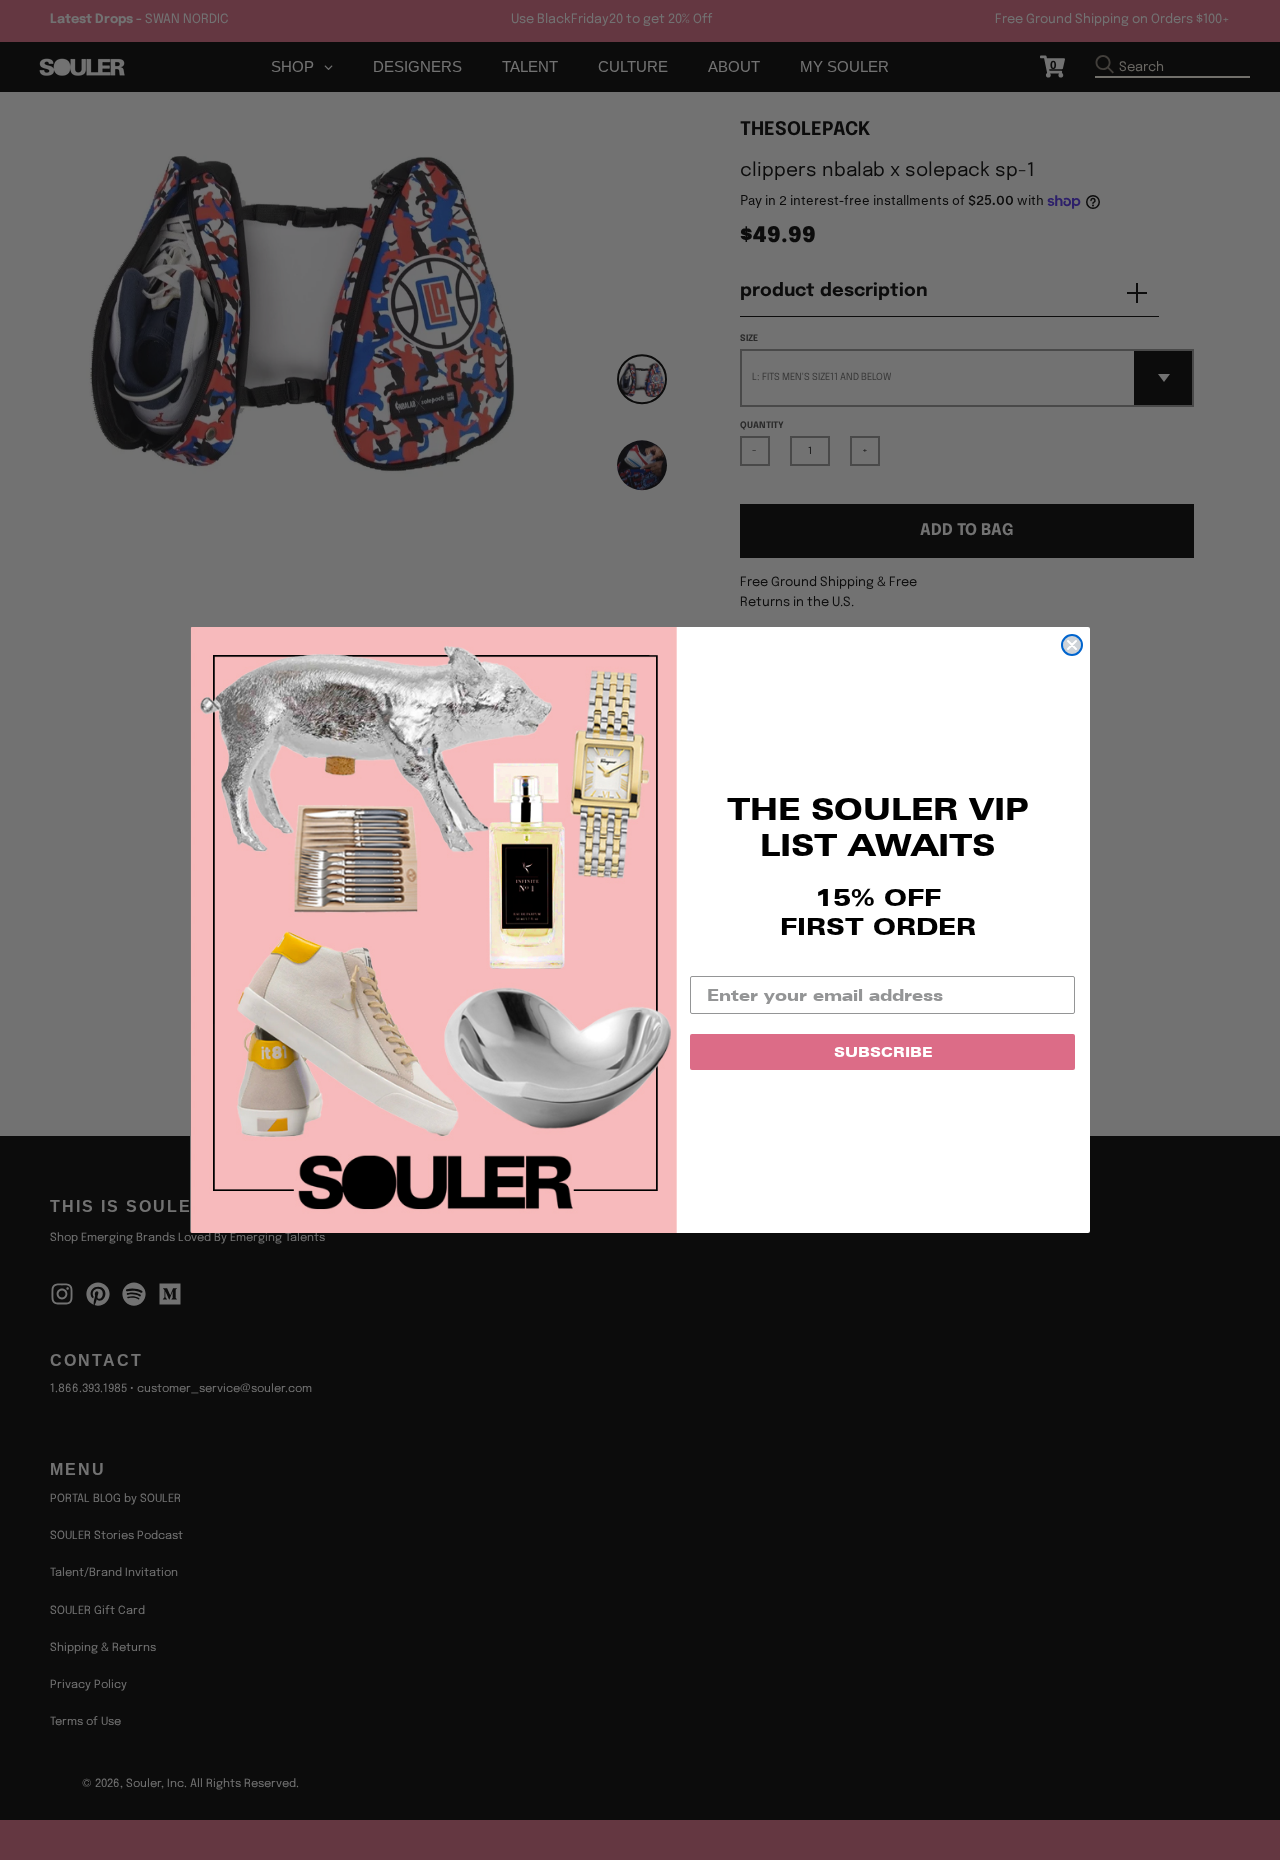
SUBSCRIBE (883, 1052)
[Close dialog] (1072, 645)
